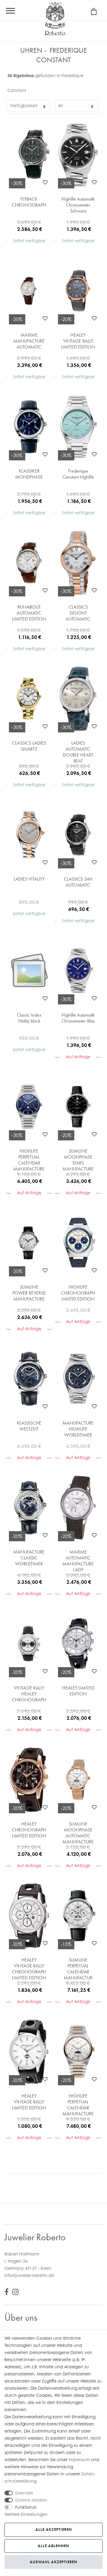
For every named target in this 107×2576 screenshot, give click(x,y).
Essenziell (24, 2493)
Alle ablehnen (53, 2546)
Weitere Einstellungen (26, 2514)
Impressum (79, 2459)
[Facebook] (7, 2293)
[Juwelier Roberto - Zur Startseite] (55, 19)
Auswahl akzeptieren (53, 2562)
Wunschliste (45, 182)
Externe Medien (31, 2500)
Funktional (26, 2507)
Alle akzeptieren (54, 2529)
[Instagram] (15, 2293)
